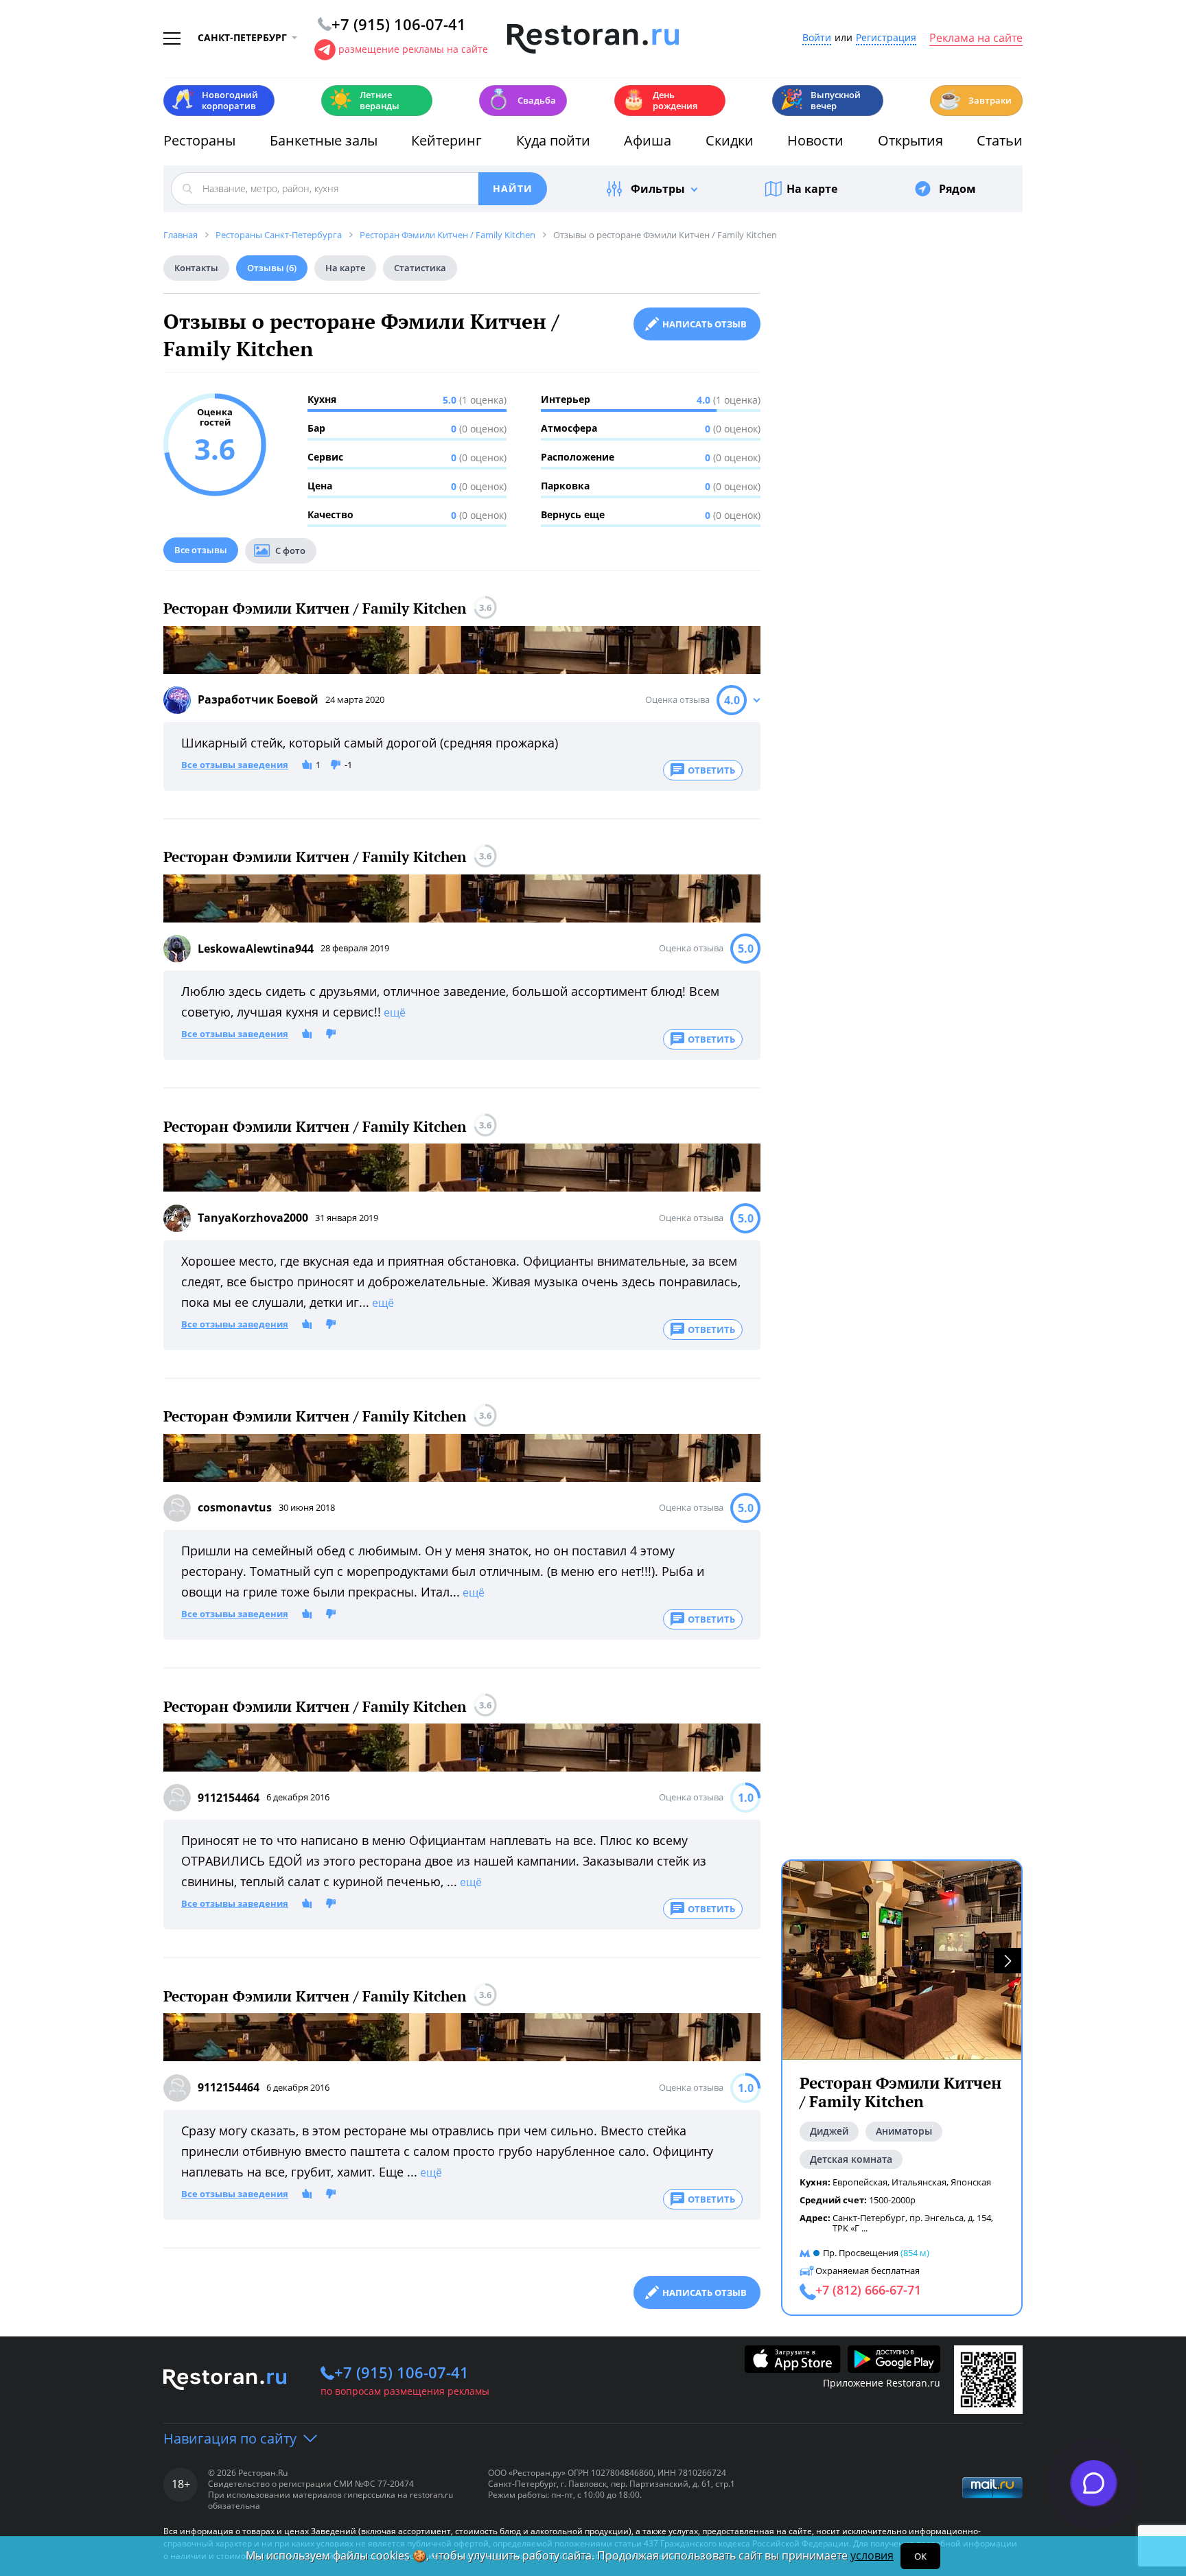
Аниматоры (904, 2131)
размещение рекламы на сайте (413, 49)
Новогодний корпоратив (214, 100)
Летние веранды (364, 100)
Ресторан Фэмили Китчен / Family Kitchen (315, 608)
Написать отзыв (705, 324)
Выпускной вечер (820, 100)
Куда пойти (553, 140)
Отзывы (272, 268)
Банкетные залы (324, 140)
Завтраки (975, 99)
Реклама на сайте (976, 38)
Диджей (829, 2131)
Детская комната (851, 2159)
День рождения (660, 100)
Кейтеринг (446, 140)
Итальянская (919, 2182)
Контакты (196, 268)
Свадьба (521, 99)
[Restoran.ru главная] (593, 39)
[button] (1008, 1961)
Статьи (1000, 140)
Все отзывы (201, 550)
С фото (290, 550)
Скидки (730, 140)
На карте (812, 189)
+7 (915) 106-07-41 (402, 2372)
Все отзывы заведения (235, 765)
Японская (971, 2182)
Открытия (910, 140)
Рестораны (199, 140)
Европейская (860, 2182)
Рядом (957, 189)
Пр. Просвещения (861, 2253)
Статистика (420, 268)
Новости (815, 140)
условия (872, 2555)
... (864, 2228)
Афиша (648, 140)
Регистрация (886, 38)
